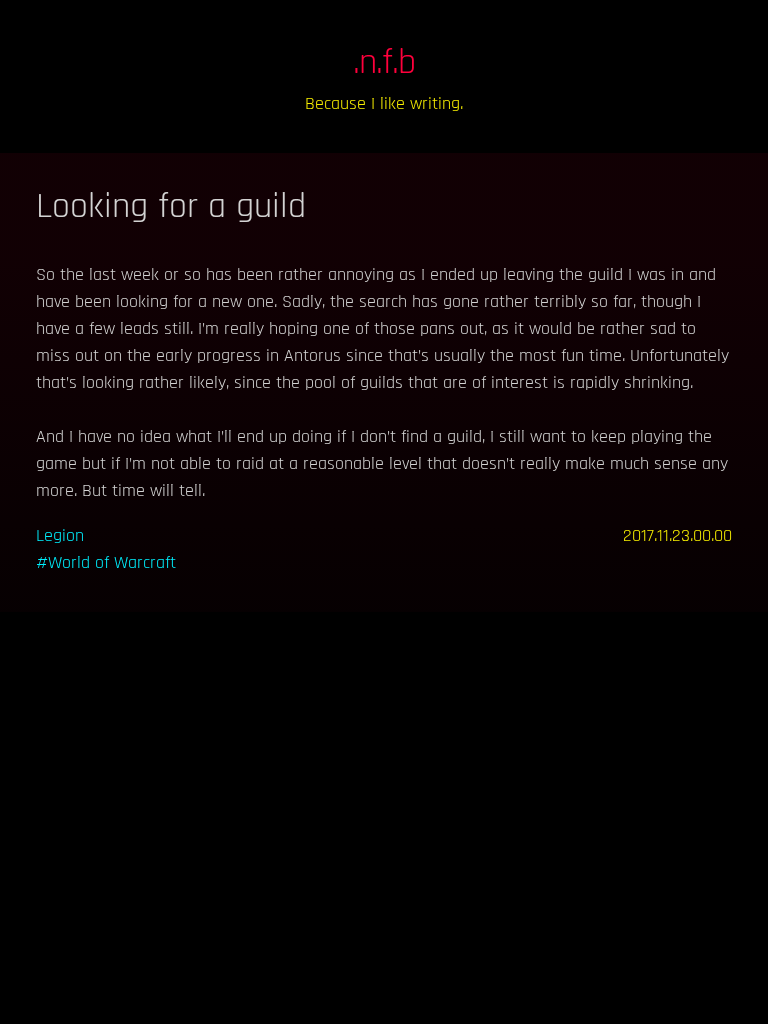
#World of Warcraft (106, 562)
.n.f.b (384, 62)
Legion (60, 535)
